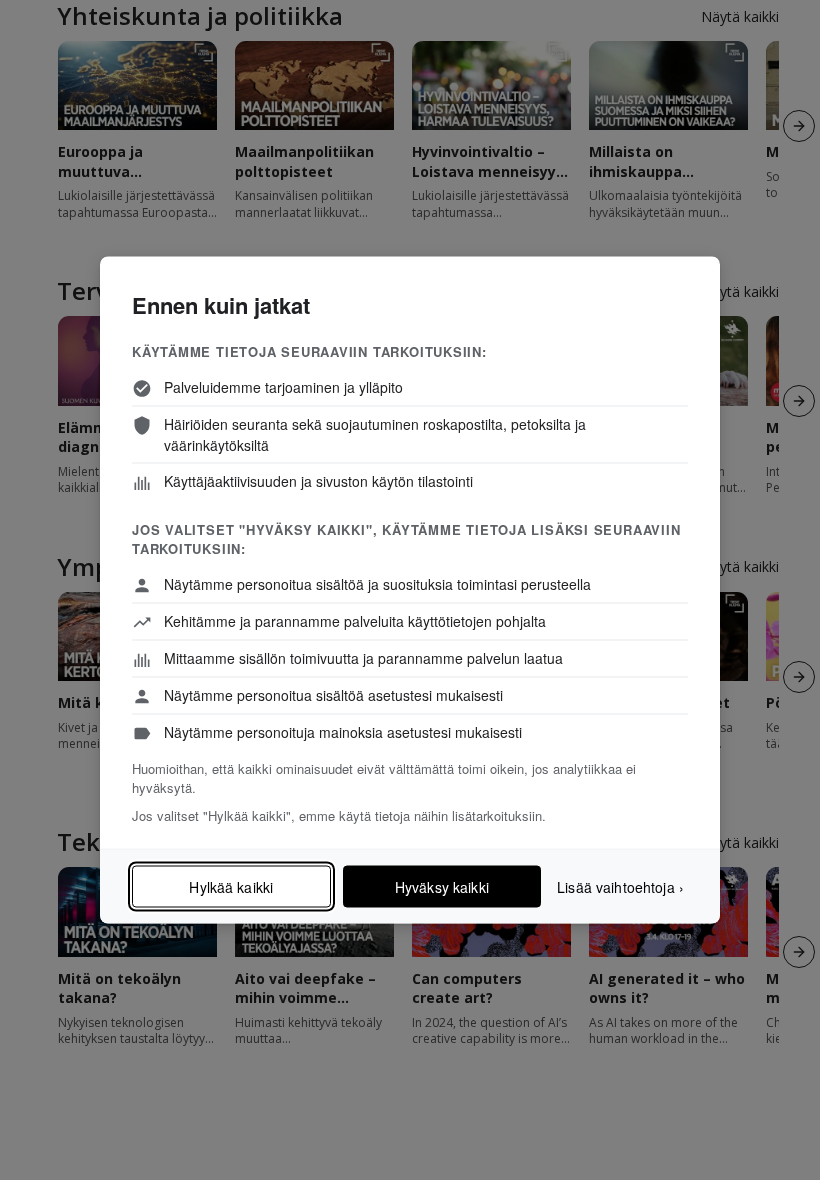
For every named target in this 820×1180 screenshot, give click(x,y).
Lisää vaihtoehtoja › (620, 886)
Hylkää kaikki (231, 887)
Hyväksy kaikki (442, 887)
